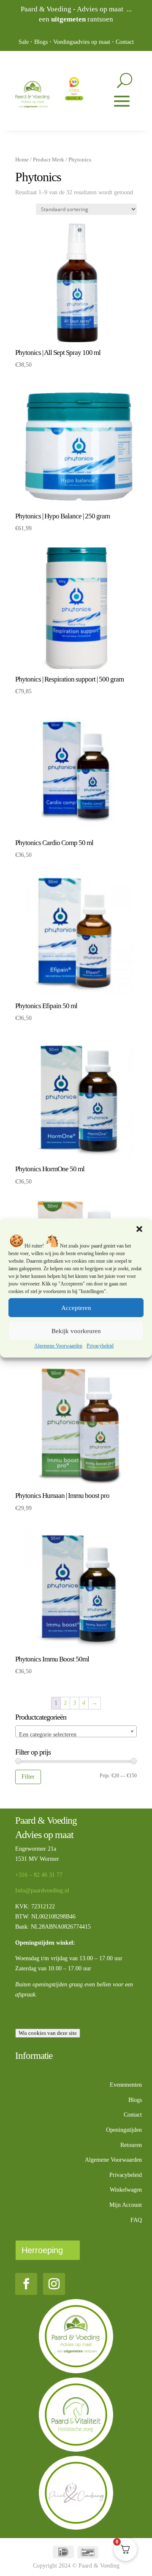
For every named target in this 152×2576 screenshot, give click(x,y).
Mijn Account (126, 2205)
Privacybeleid (100, 1346)
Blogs (41, 42)
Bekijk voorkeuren (76, 1331)
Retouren (131, 2145)
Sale (24, 42)
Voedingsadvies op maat (82, 42)
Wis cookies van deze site (48, 2033)
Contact (125, 42)
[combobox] (76, 1731)
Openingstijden (124, 2130)
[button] (139, 1229)
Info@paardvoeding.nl (42, 1890)
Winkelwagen (126, 2190)
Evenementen (126, 2085)
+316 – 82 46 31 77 (39, 1875)
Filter (28, 1776)
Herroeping (42, 2250)
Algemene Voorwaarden (58, 1346)
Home (22, 160)
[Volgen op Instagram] (54, 2284)
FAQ (136, 2220)
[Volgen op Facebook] (26, 2284)
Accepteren (76, 1308)
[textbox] (76, 1735)
